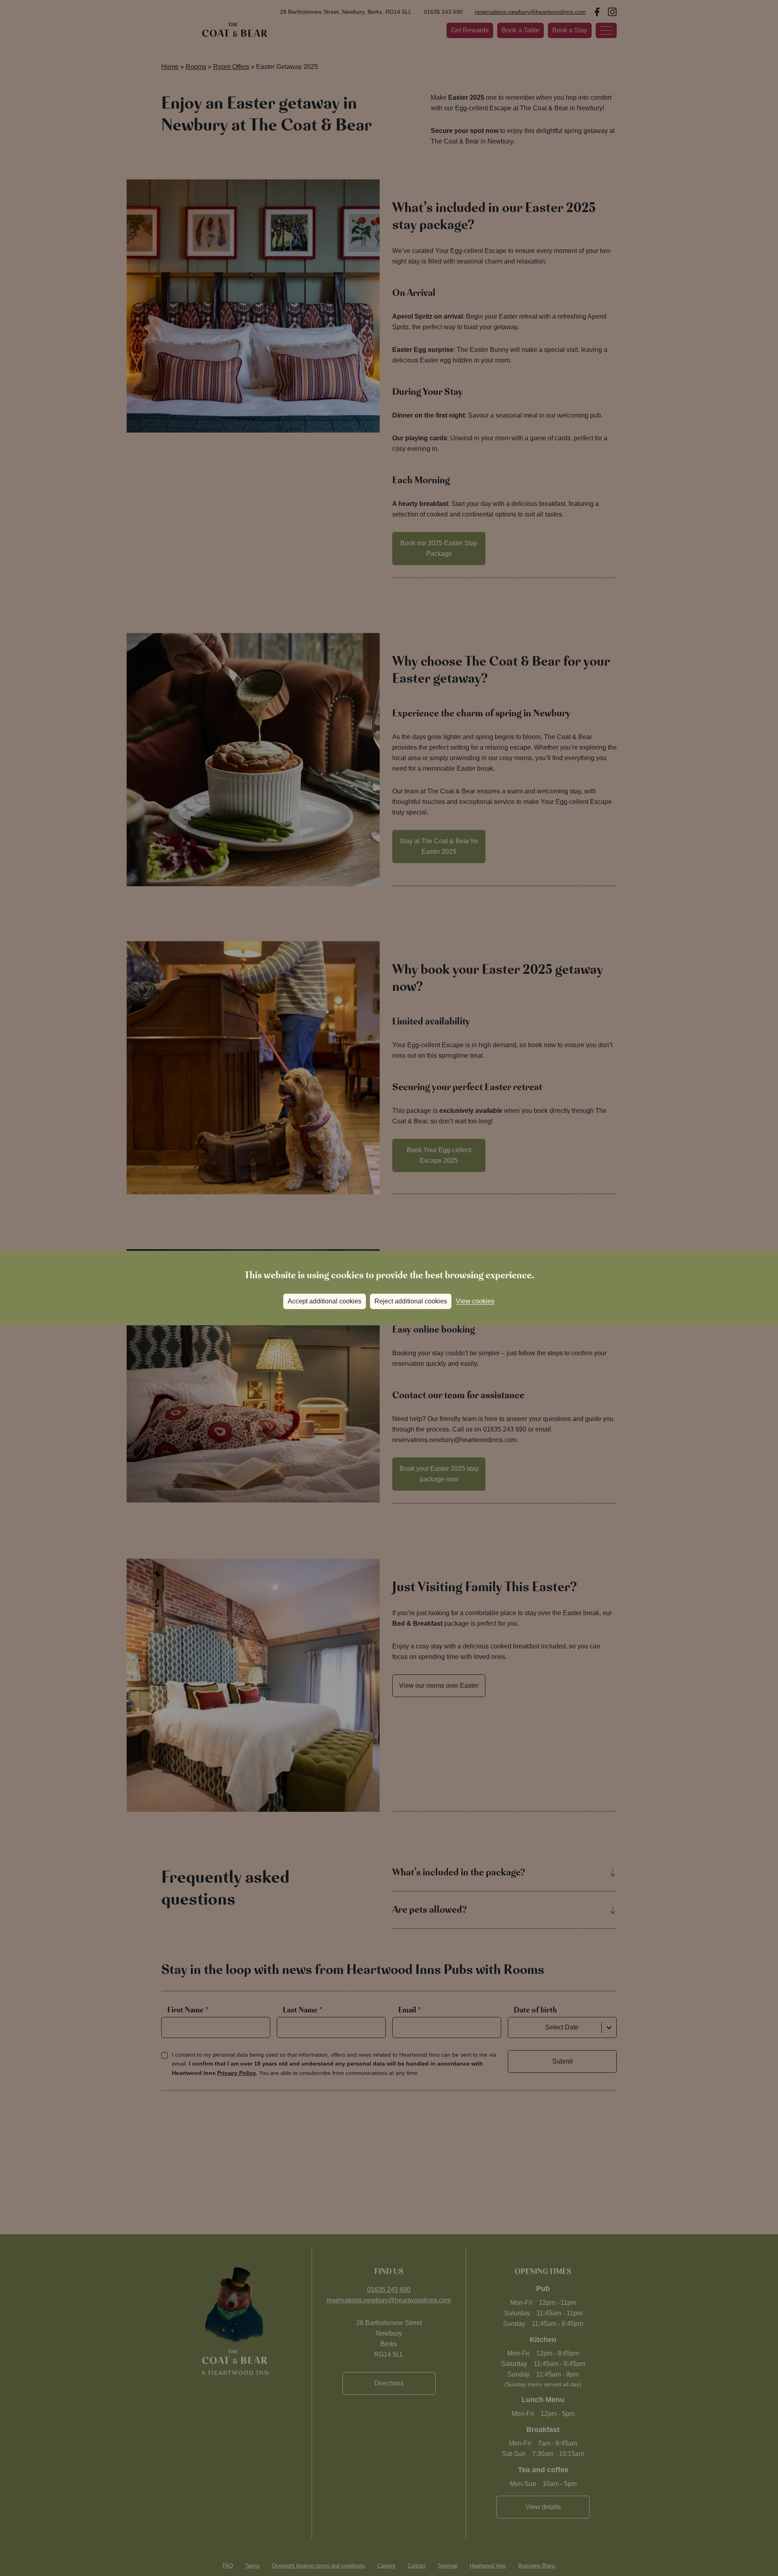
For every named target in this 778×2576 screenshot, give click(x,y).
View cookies (475, 1301)
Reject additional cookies (411, 1301)
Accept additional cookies (325, 1301)
